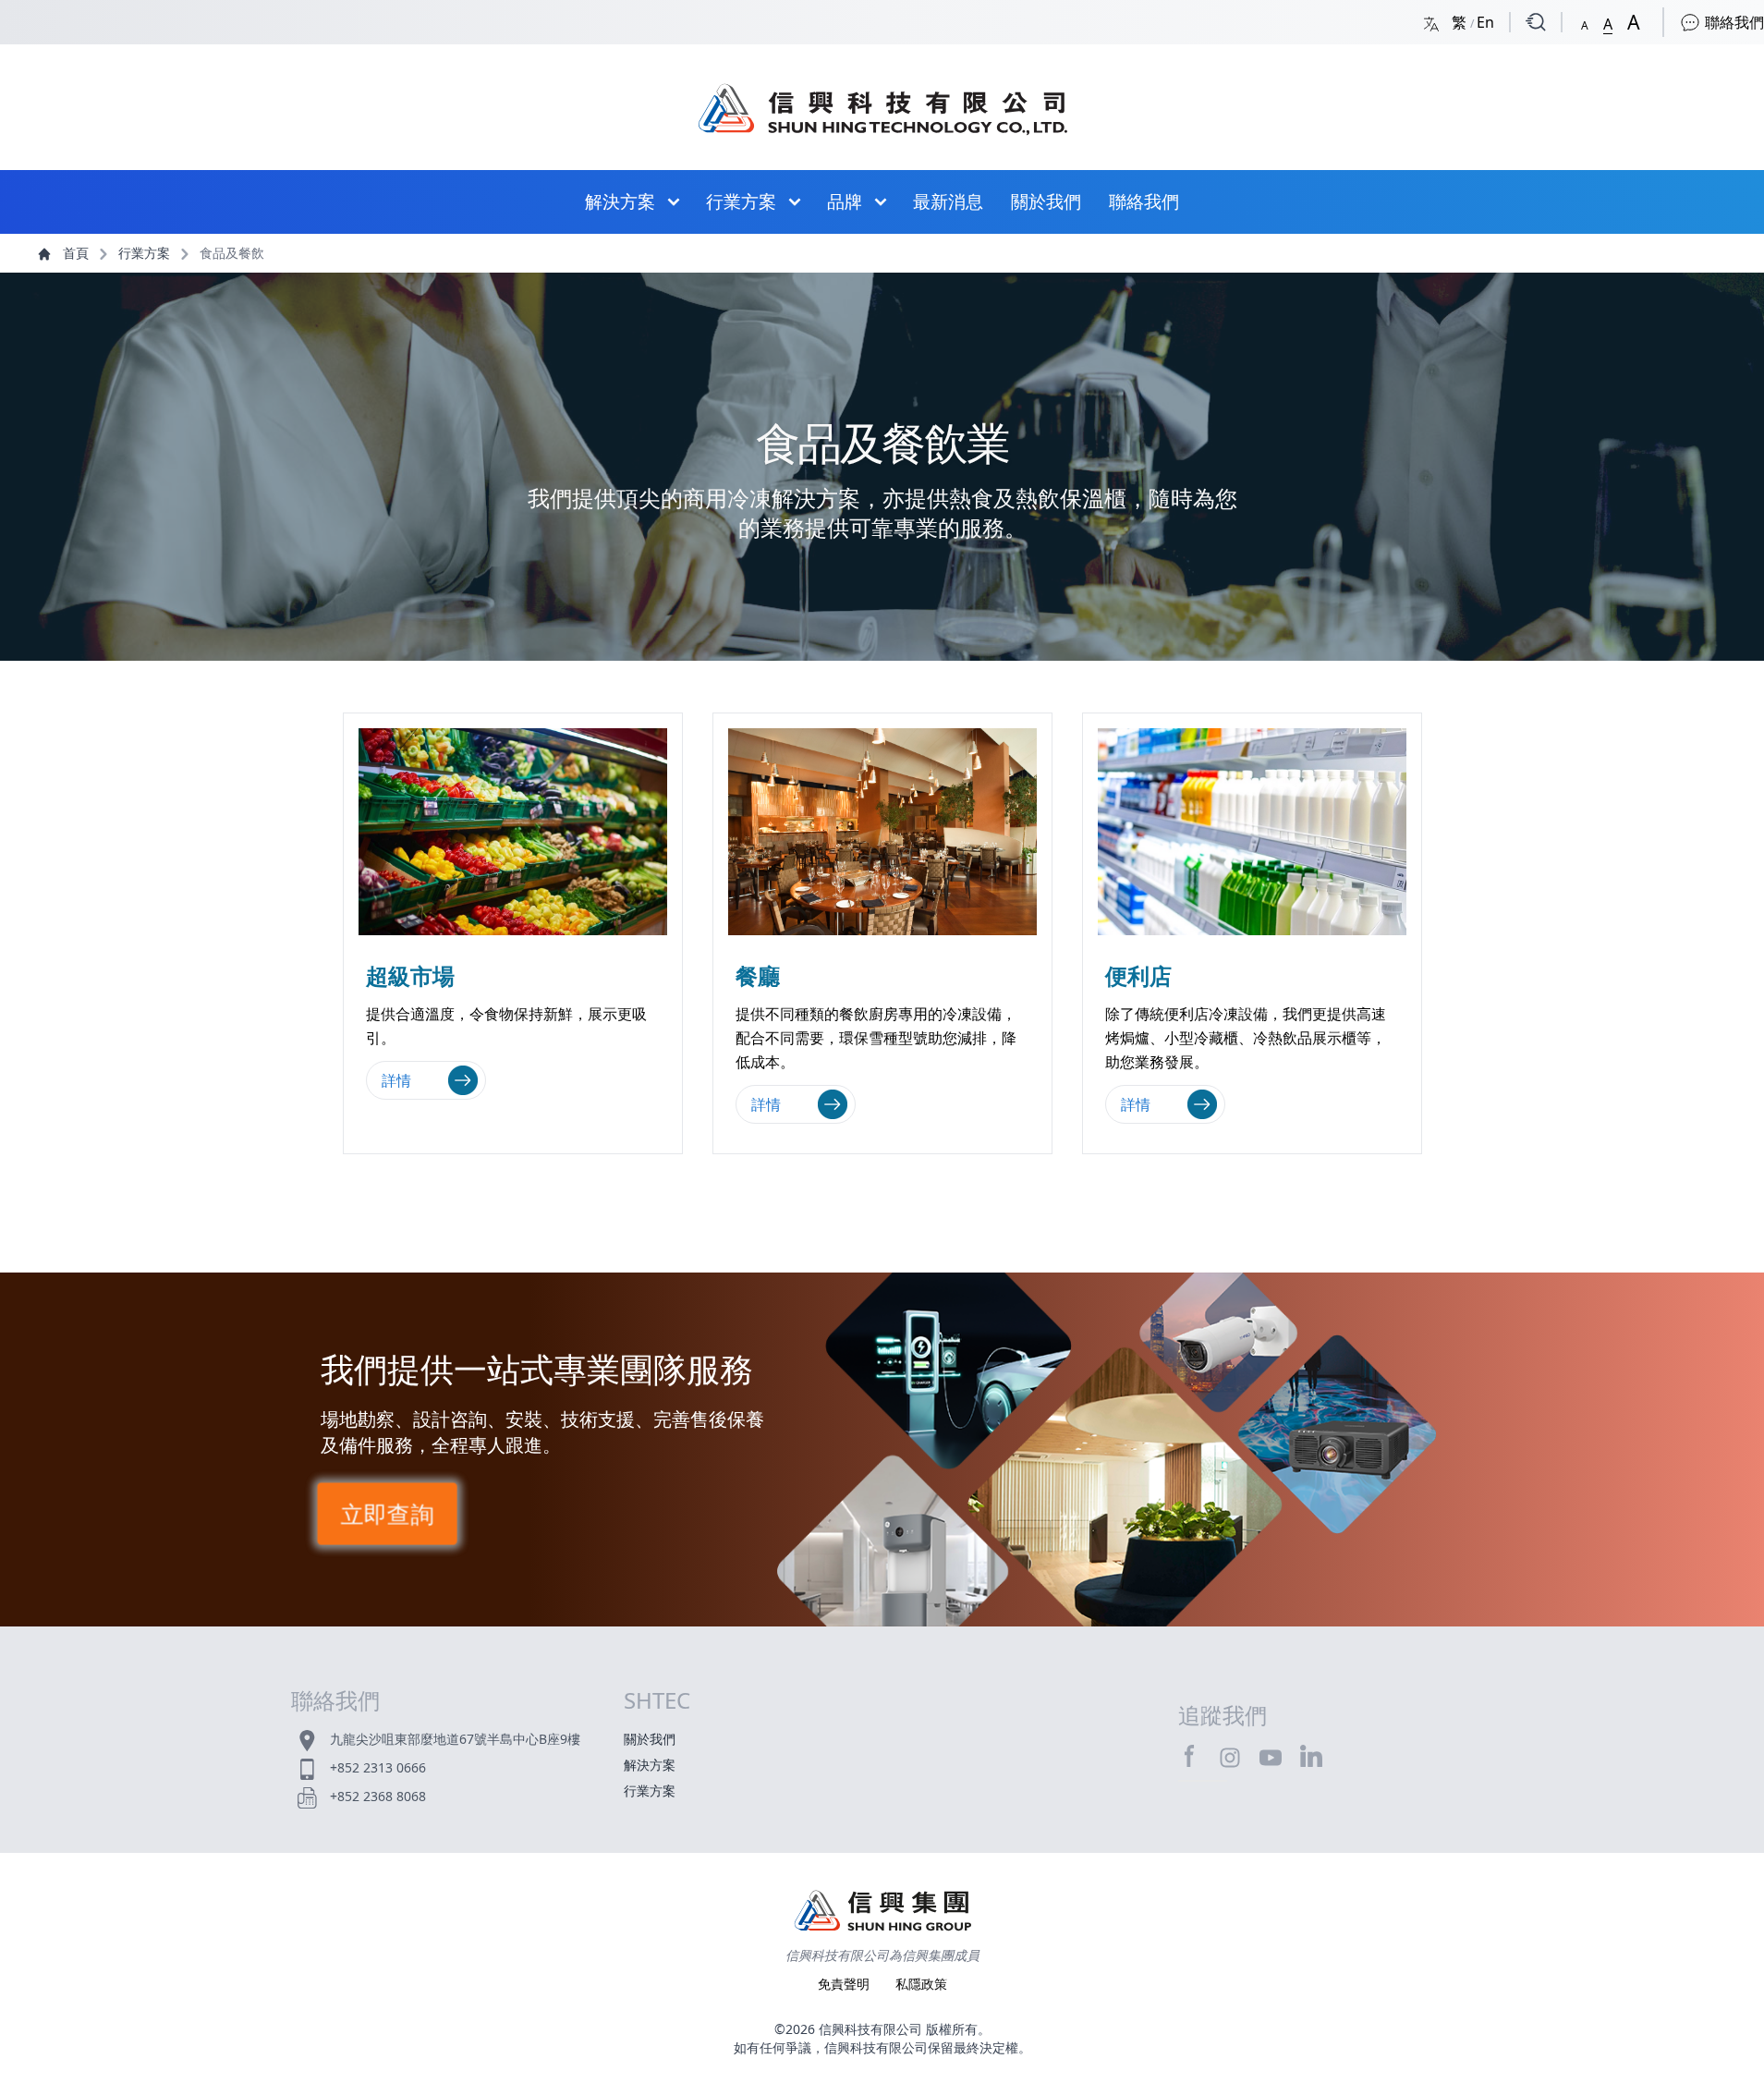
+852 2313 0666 (378, 1767)
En (1485, 22)
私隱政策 (921, 1984)
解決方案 (620, 201)
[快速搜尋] (1536, 22)
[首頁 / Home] (882, 100)
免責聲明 (846, 1984)
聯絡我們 (1733, 22)
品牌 (845, 201)
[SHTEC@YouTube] (1271, 1757)
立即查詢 (386, 1514)
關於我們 (1046, 201)
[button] (1585, 22)
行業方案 (741, 201)
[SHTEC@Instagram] (1230, 1757)
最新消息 (948, 201)
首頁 (76, 253)
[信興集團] (882, 1913)
